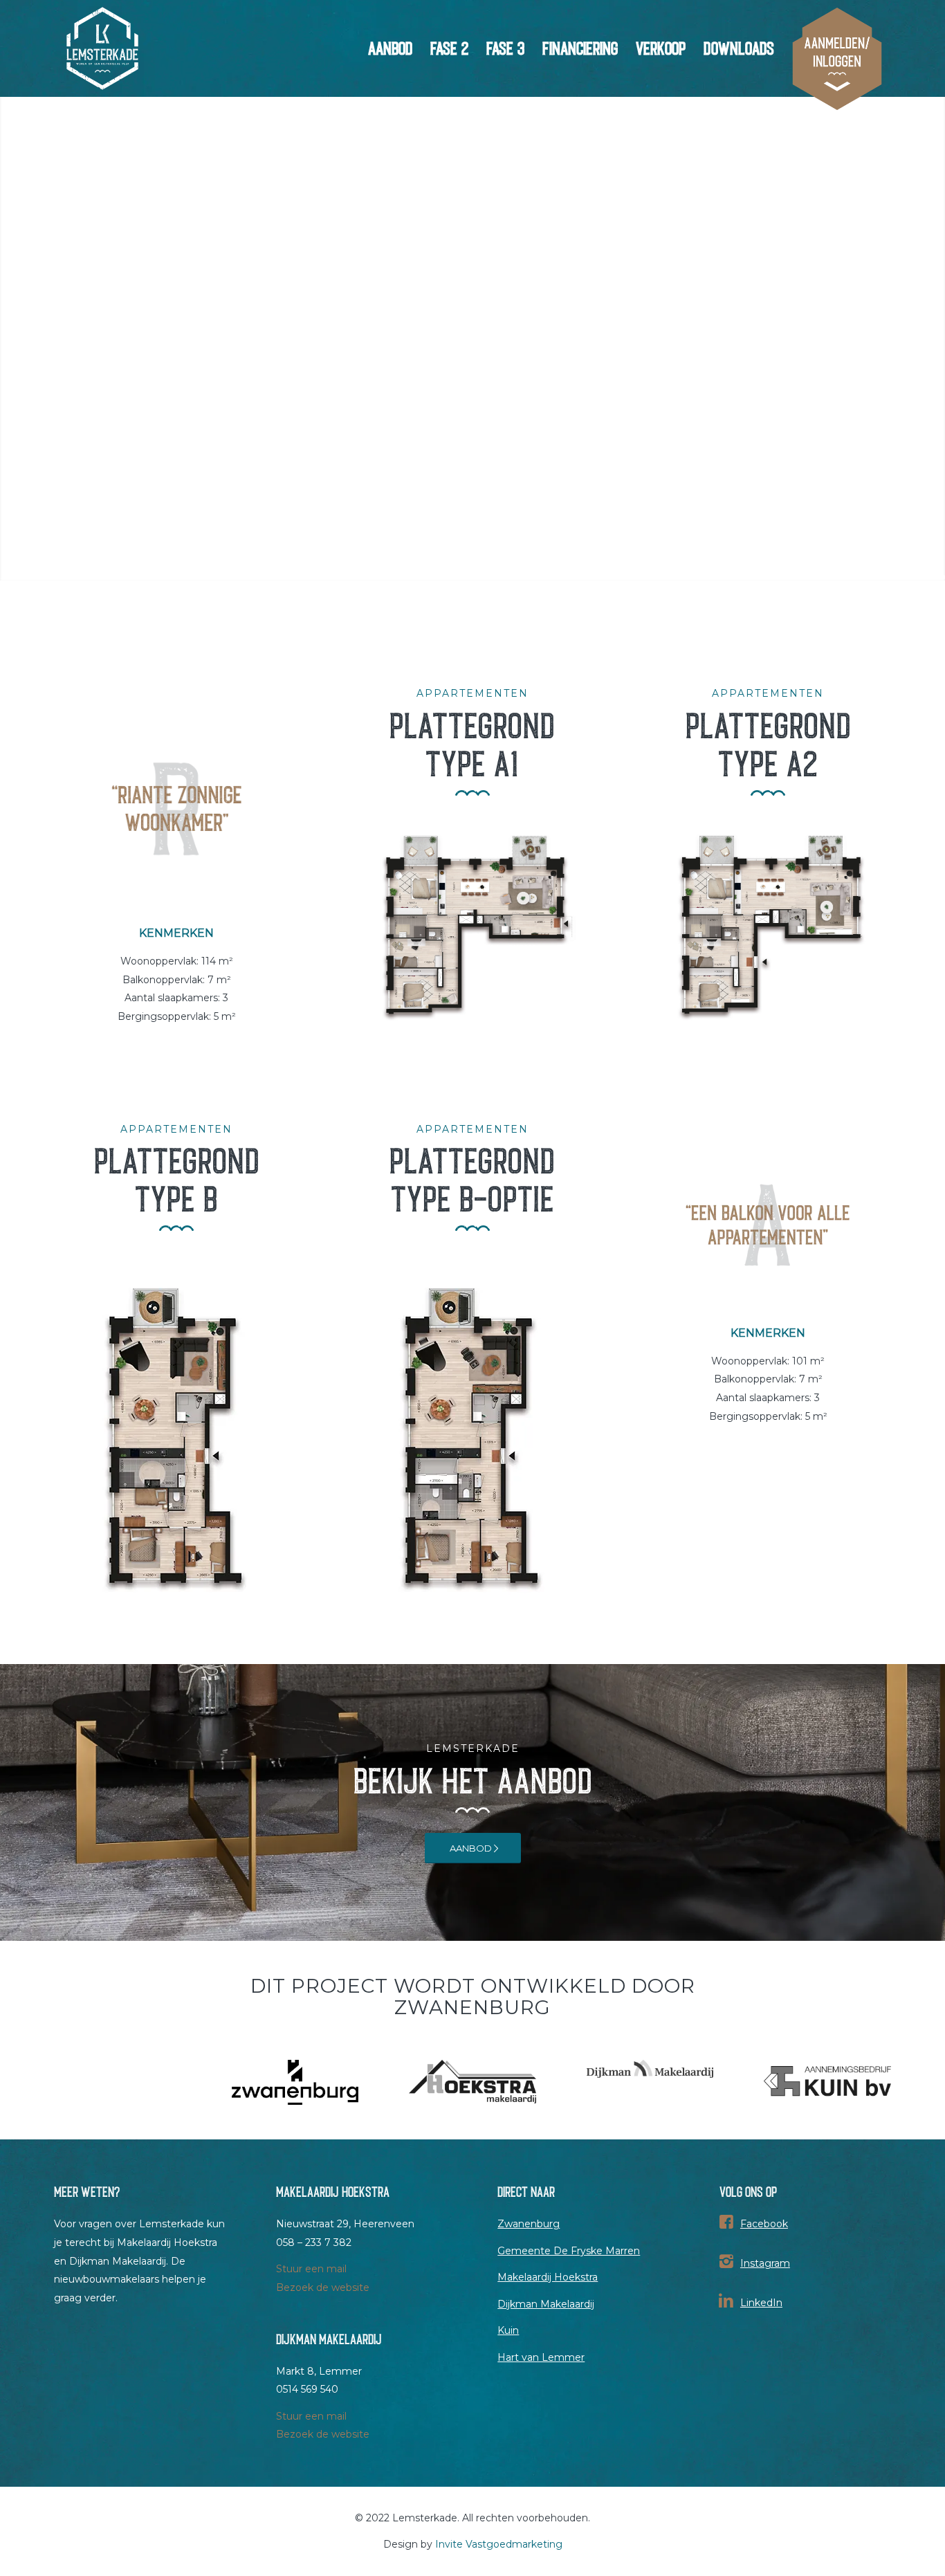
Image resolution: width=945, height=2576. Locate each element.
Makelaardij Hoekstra (548, 2277)
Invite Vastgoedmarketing (499, 2544)
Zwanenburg (529, 2224)
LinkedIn (761, 2303)
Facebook (764, 2224)
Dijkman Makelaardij (546, 2304)
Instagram (765, 2263)
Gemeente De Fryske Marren (569, 2251)
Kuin (508, 2330)
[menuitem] (390, 48)
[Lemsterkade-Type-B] (176, 1439)
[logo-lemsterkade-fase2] (102, 48)
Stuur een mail (311, 2269)
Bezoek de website (323, 2287)
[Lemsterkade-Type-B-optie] (472, 1439)
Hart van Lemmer (541, 2357)
